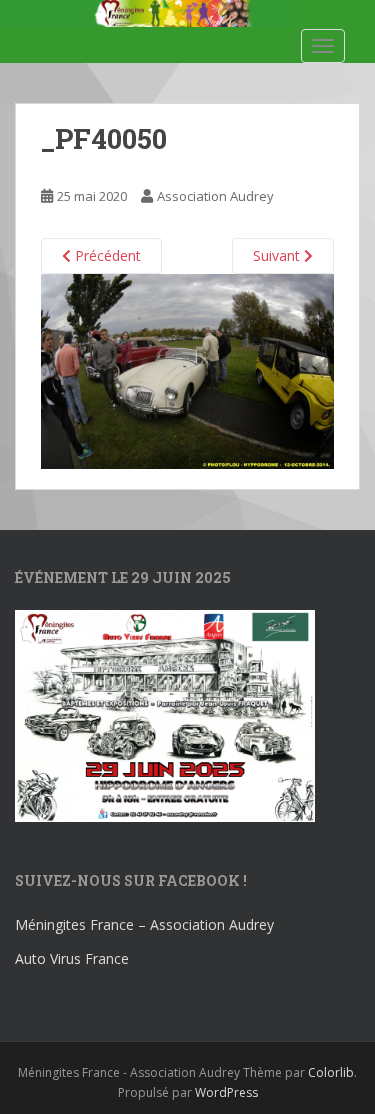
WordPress (226, 1092)
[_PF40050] (187, 369)
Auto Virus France (72, 958)
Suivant (278, 255)
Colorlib (331, 1072)
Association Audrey (215, 196)
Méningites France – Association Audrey (144, 924)
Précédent (106, 255)
